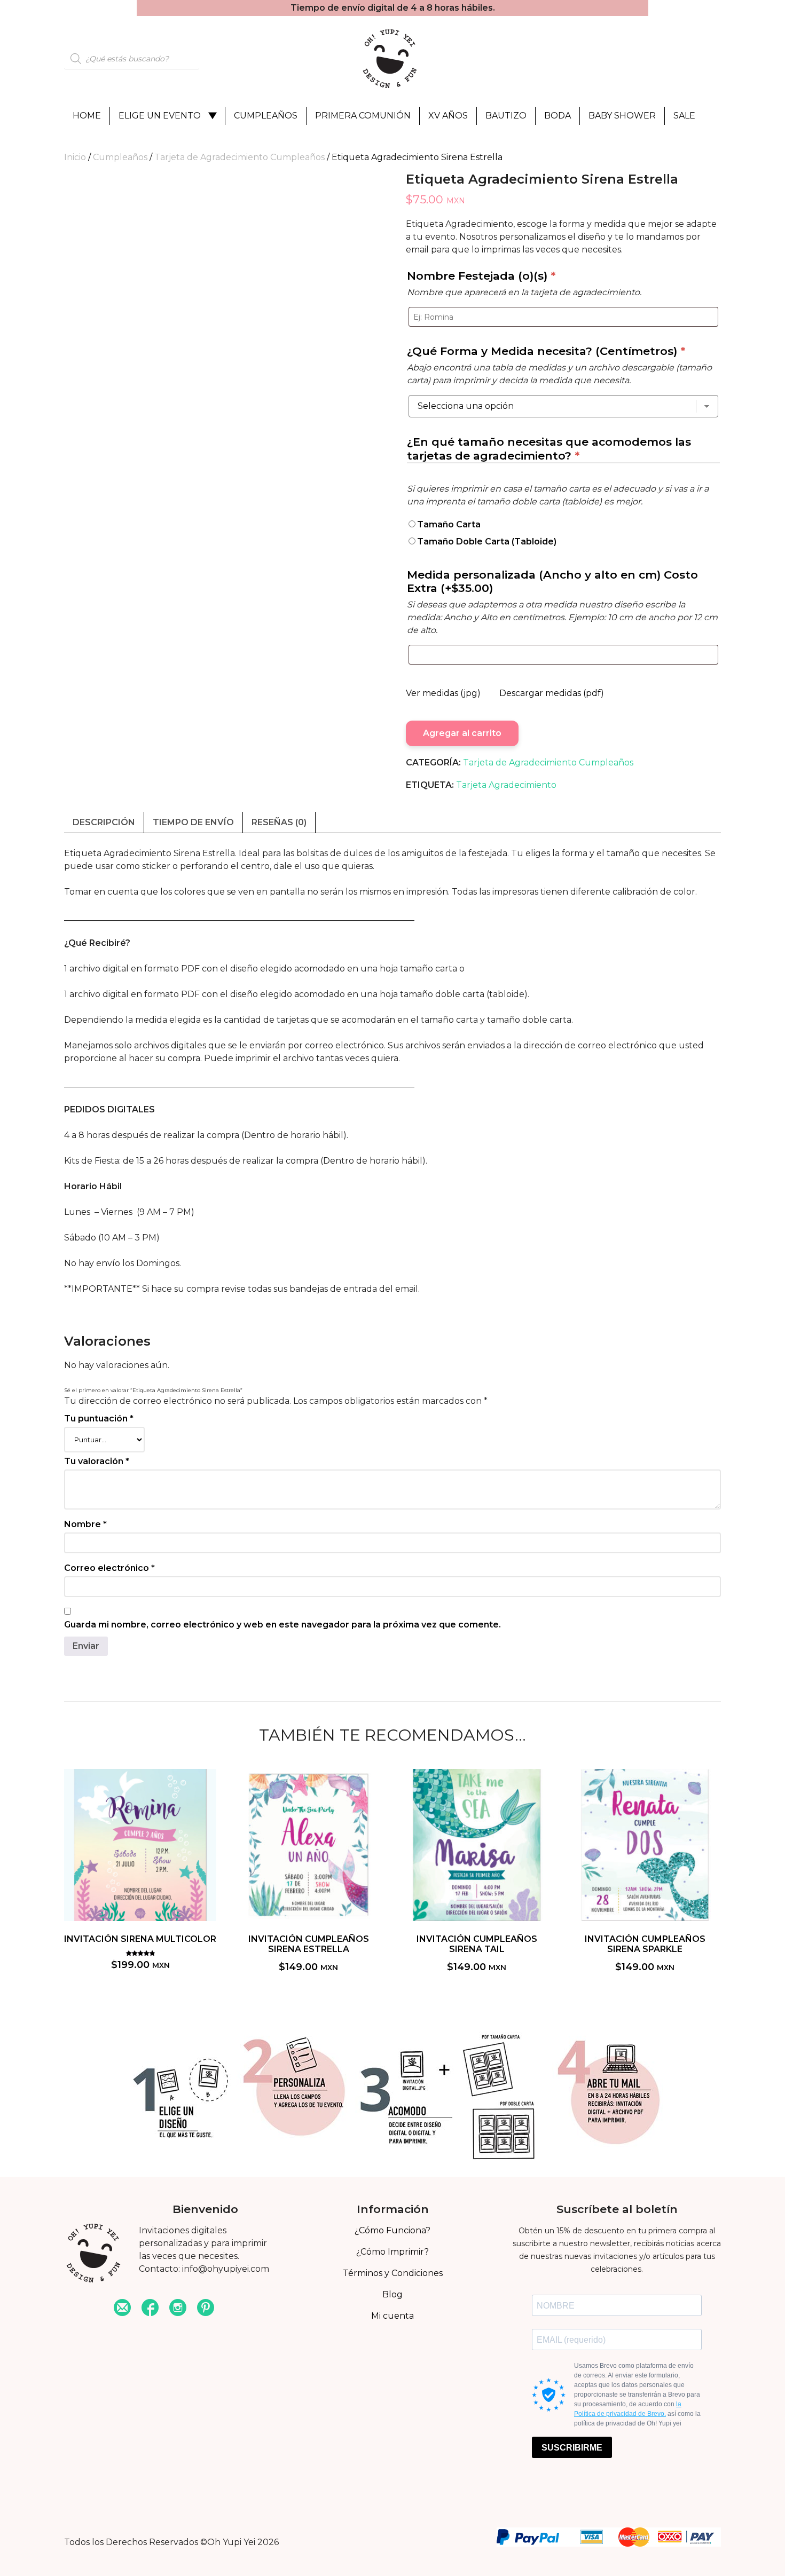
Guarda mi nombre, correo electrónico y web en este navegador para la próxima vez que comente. (282, 1625)
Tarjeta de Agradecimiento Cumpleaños (240, 157)
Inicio (75, 157)
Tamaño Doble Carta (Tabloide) (487, 542)
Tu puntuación (99, 1419)
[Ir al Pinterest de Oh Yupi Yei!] (206, 2309)
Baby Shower (622, 116)
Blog (392, 2294)
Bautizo (506, 116)
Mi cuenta (392, 2316)
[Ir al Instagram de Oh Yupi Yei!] (178, 2309)
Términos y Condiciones (393, 2273)
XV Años (448, 116)
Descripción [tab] (104, 822)
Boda (558, 116)
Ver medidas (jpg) (443, 693)
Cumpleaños (266, 116)
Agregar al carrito (462, 733)
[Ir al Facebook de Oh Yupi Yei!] (150, 2309)
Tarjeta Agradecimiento (506, 785)
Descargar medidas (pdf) (552, 693)
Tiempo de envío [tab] (193, 822)
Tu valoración (97, 1461)
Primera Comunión (363, 116)
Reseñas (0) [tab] (279, 822)
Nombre (85, 1524)
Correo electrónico (109, 1568)
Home (87, 116)
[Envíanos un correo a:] (122, 2309)
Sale (684, 116)
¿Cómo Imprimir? (392, 2252)
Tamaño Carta (449, 524)
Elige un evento (160, 116)
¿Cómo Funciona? (392, 2230)
